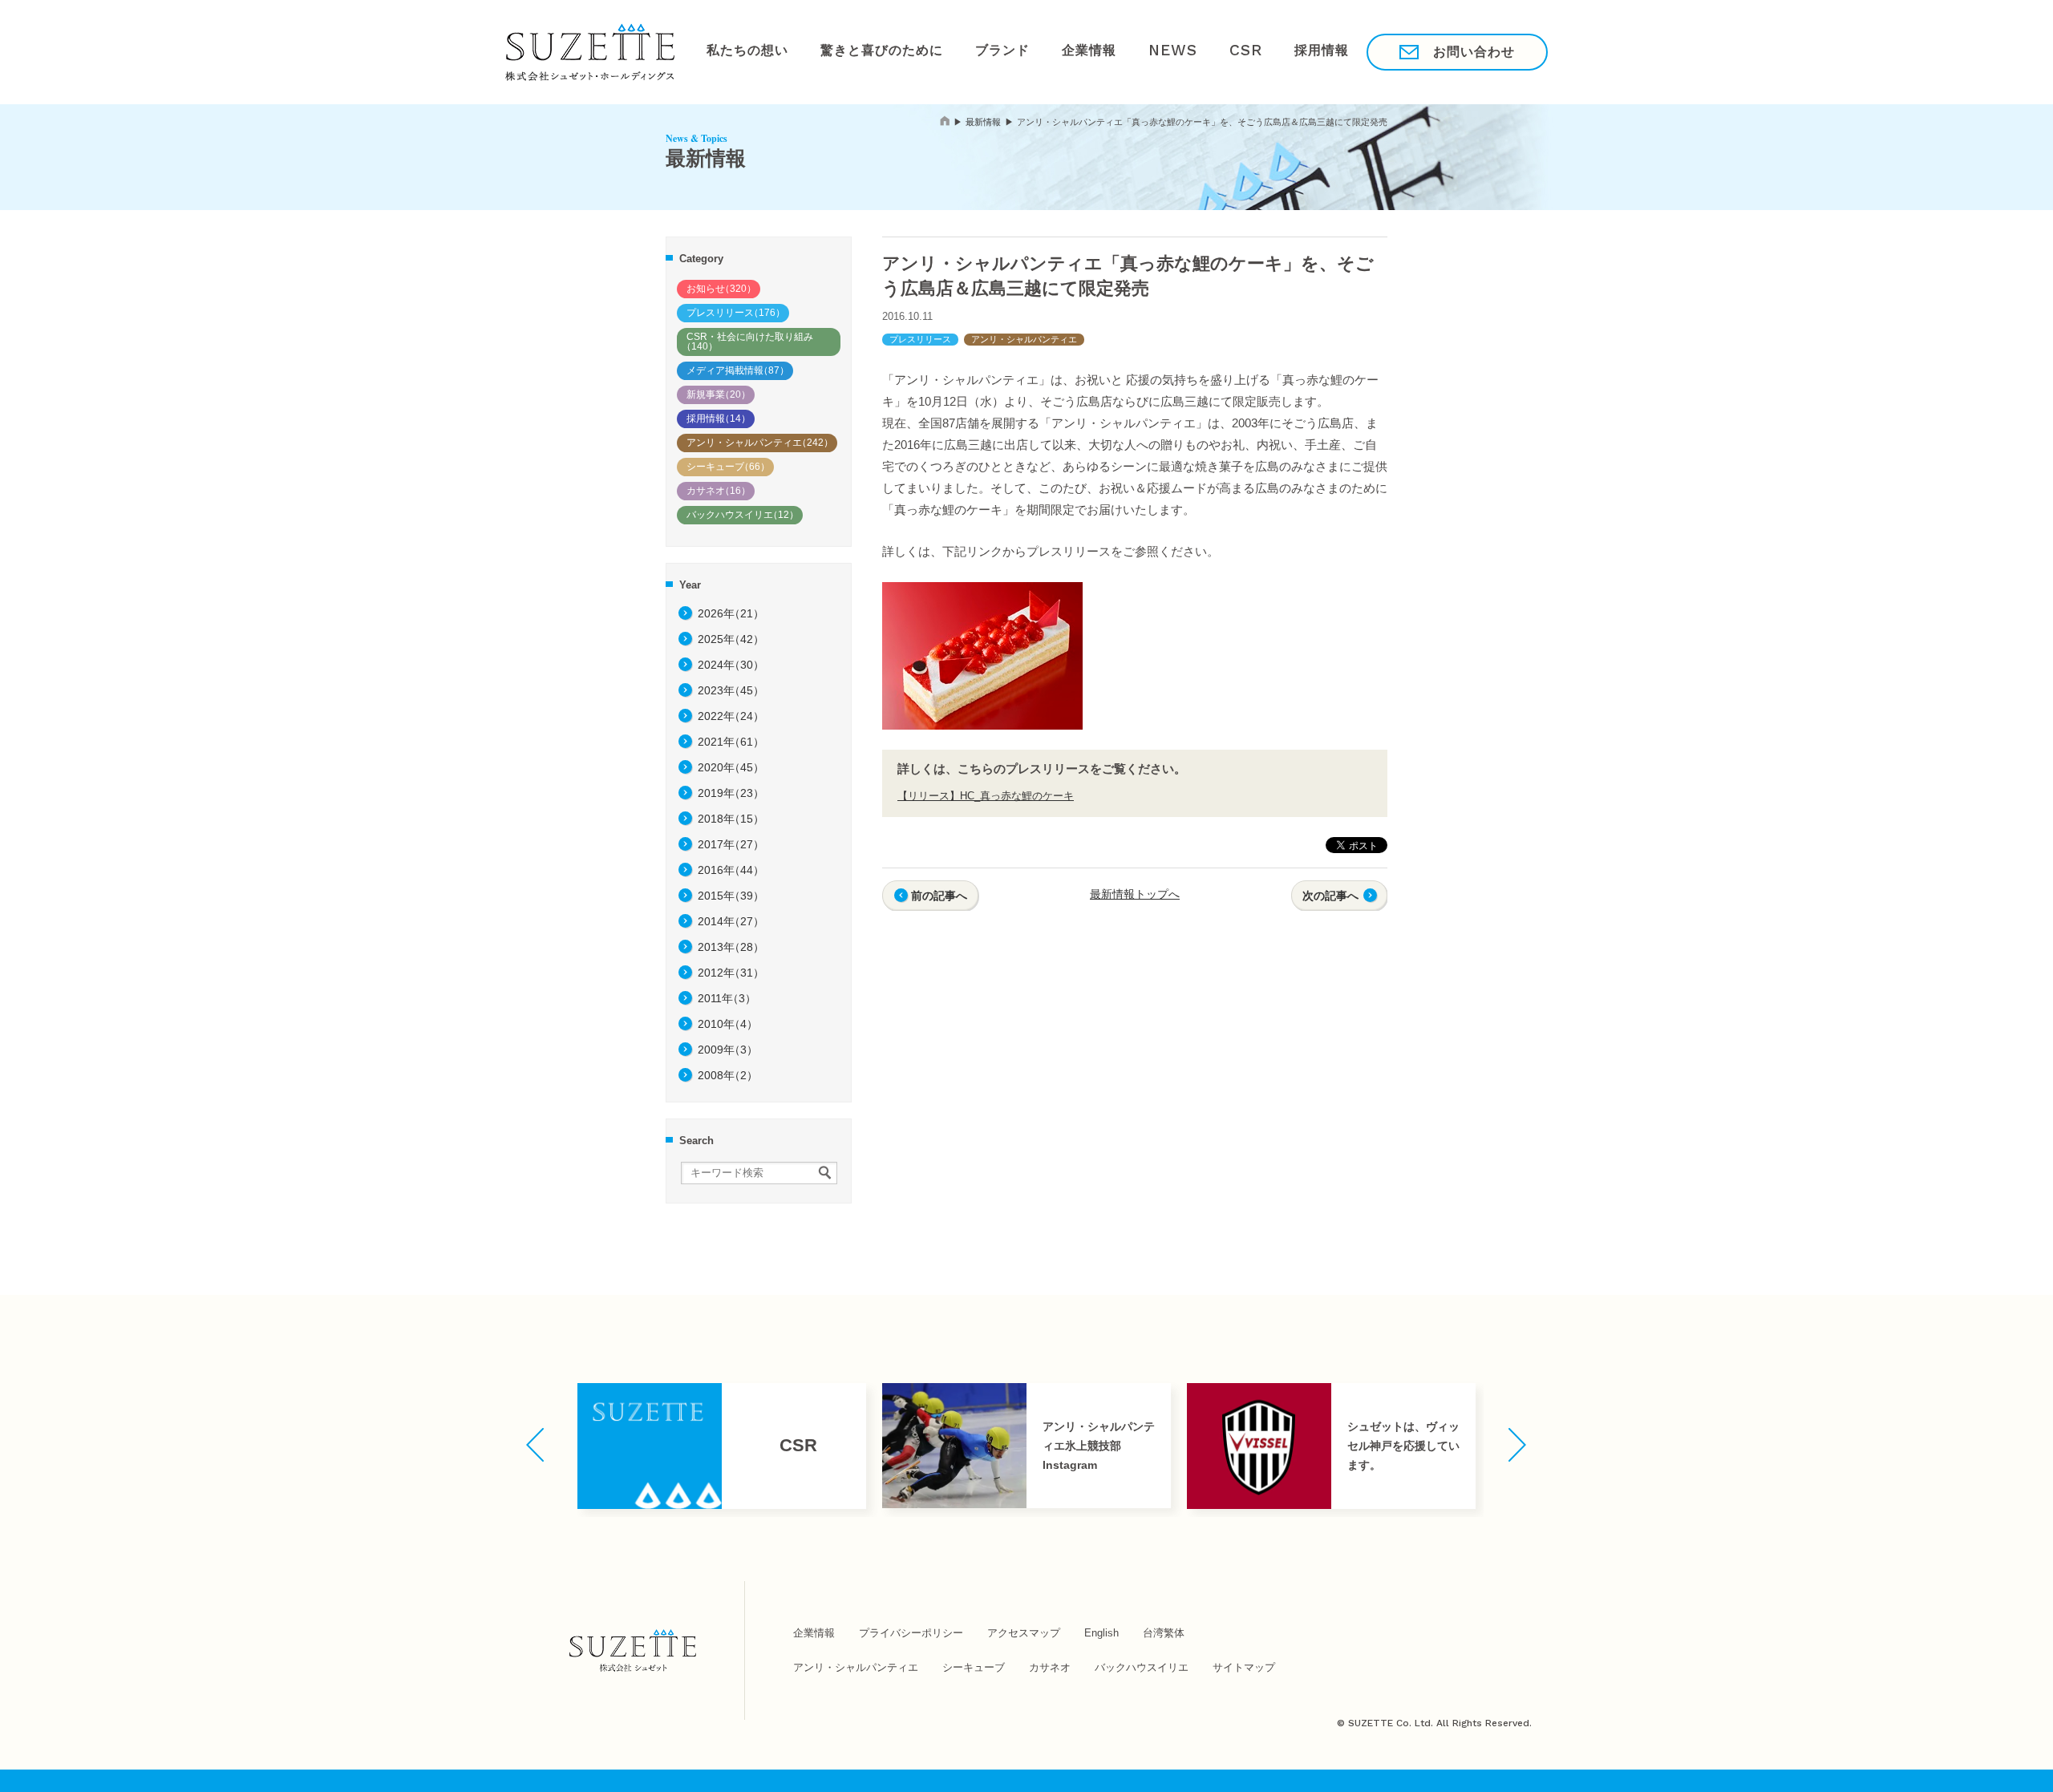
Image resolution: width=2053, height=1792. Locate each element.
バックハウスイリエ (743, 515)
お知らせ (721, 289)
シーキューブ (728, 467)
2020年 (731, 767)
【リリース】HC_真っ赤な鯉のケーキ (986, 796)
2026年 (731, 613)
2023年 (731, 690)
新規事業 (719, 394)
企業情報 (1044, 51)
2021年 (731, 742)
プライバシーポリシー (911, 1633)
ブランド (969, 51)
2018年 (731, 819)
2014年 (731, 921)
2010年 (728, 1024)
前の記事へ (939, 896)
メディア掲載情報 (738, 370)
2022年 (731, 716)
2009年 (728, 1050)
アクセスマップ (1024, 1633)
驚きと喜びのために (861, 51)
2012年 (731, 973)
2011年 (727, 998)
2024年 (731, 665)
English (1101, 1633)
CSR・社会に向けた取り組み (747, 342)
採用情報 (1245, 51)
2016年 (731, 870)
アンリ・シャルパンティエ (760, 443)
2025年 (731, 639)
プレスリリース (736, 313)
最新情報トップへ (1135, 894)
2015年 (731, 896)
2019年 (731, 793)
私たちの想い (741, 51)
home (945, 121)
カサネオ (719, 491)
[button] (535, 1445)
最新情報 (983, 122)
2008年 (728, 1075)
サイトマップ (1244, 1667)
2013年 (731, 947)
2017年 (731, 844)
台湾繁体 (1164, 1633)
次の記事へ (1330, 896)
